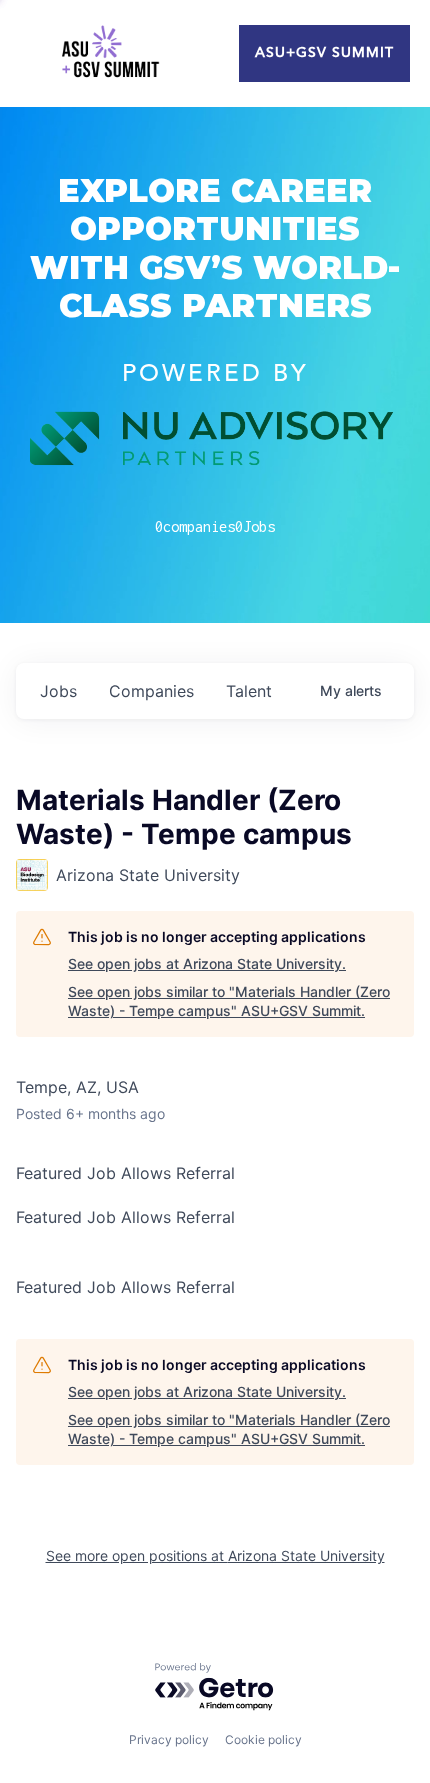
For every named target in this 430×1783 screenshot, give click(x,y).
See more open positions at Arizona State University (215, 1555)
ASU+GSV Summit (324, 53)
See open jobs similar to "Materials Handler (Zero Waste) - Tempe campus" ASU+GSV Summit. (229, 1001)
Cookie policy (263, 1739)
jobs (58, 691)
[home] (110, 54)
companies (151, 691)
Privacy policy (169, 1739)
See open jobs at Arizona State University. (207, 963)
